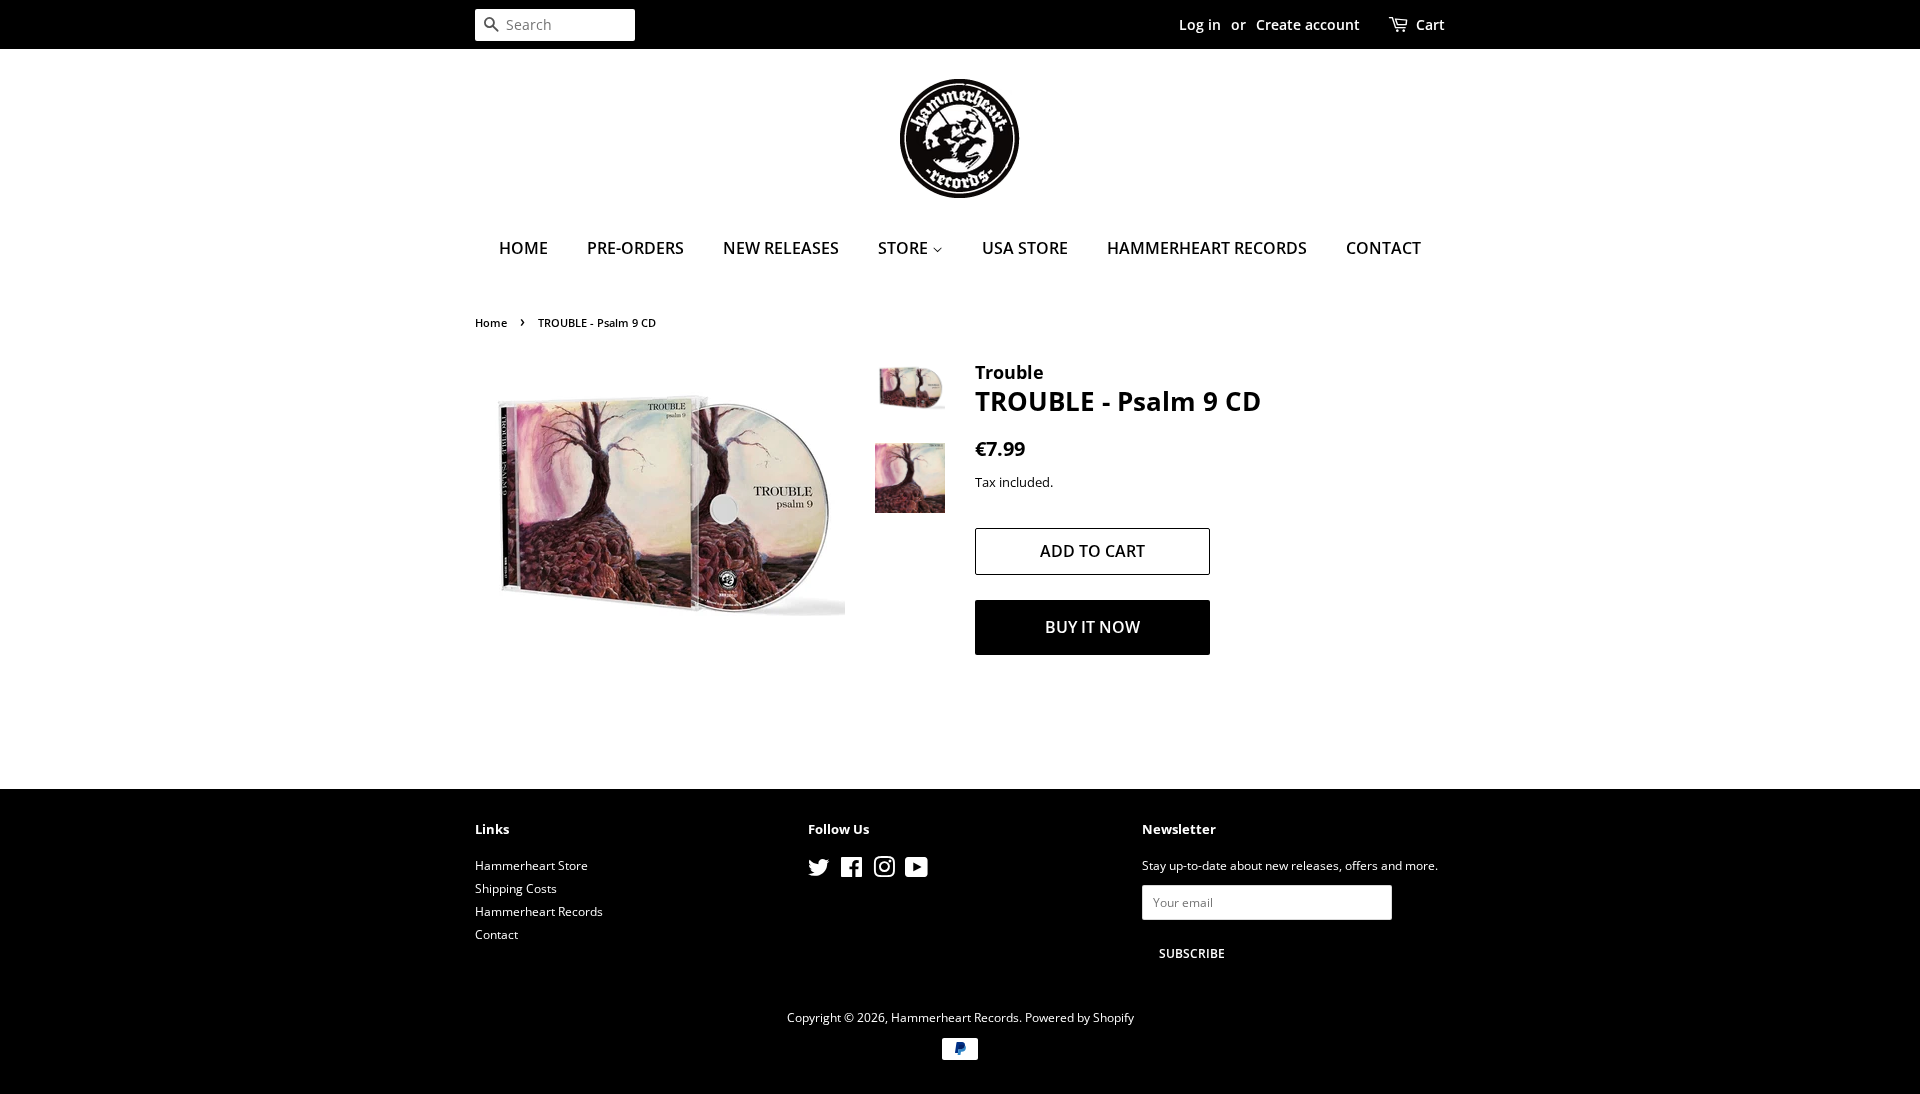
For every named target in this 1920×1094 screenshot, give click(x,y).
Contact (1383, 248)
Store (905, 248)
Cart (1430, 24)
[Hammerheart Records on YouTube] (916, 871)
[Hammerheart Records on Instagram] (884, 871)
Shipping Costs (516, 888)
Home (523, 248)
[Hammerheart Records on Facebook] (851, 871)
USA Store (1025, 248)
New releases (781, 248)
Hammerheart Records (1207, 248)
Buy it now (1092, 627)
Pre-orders (635, 248)
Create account (1308, 24)
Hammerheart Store (531, 865)
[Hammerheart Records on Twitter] (819, 871)
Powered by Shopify (1079, 1017)
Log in (1200, 24)
